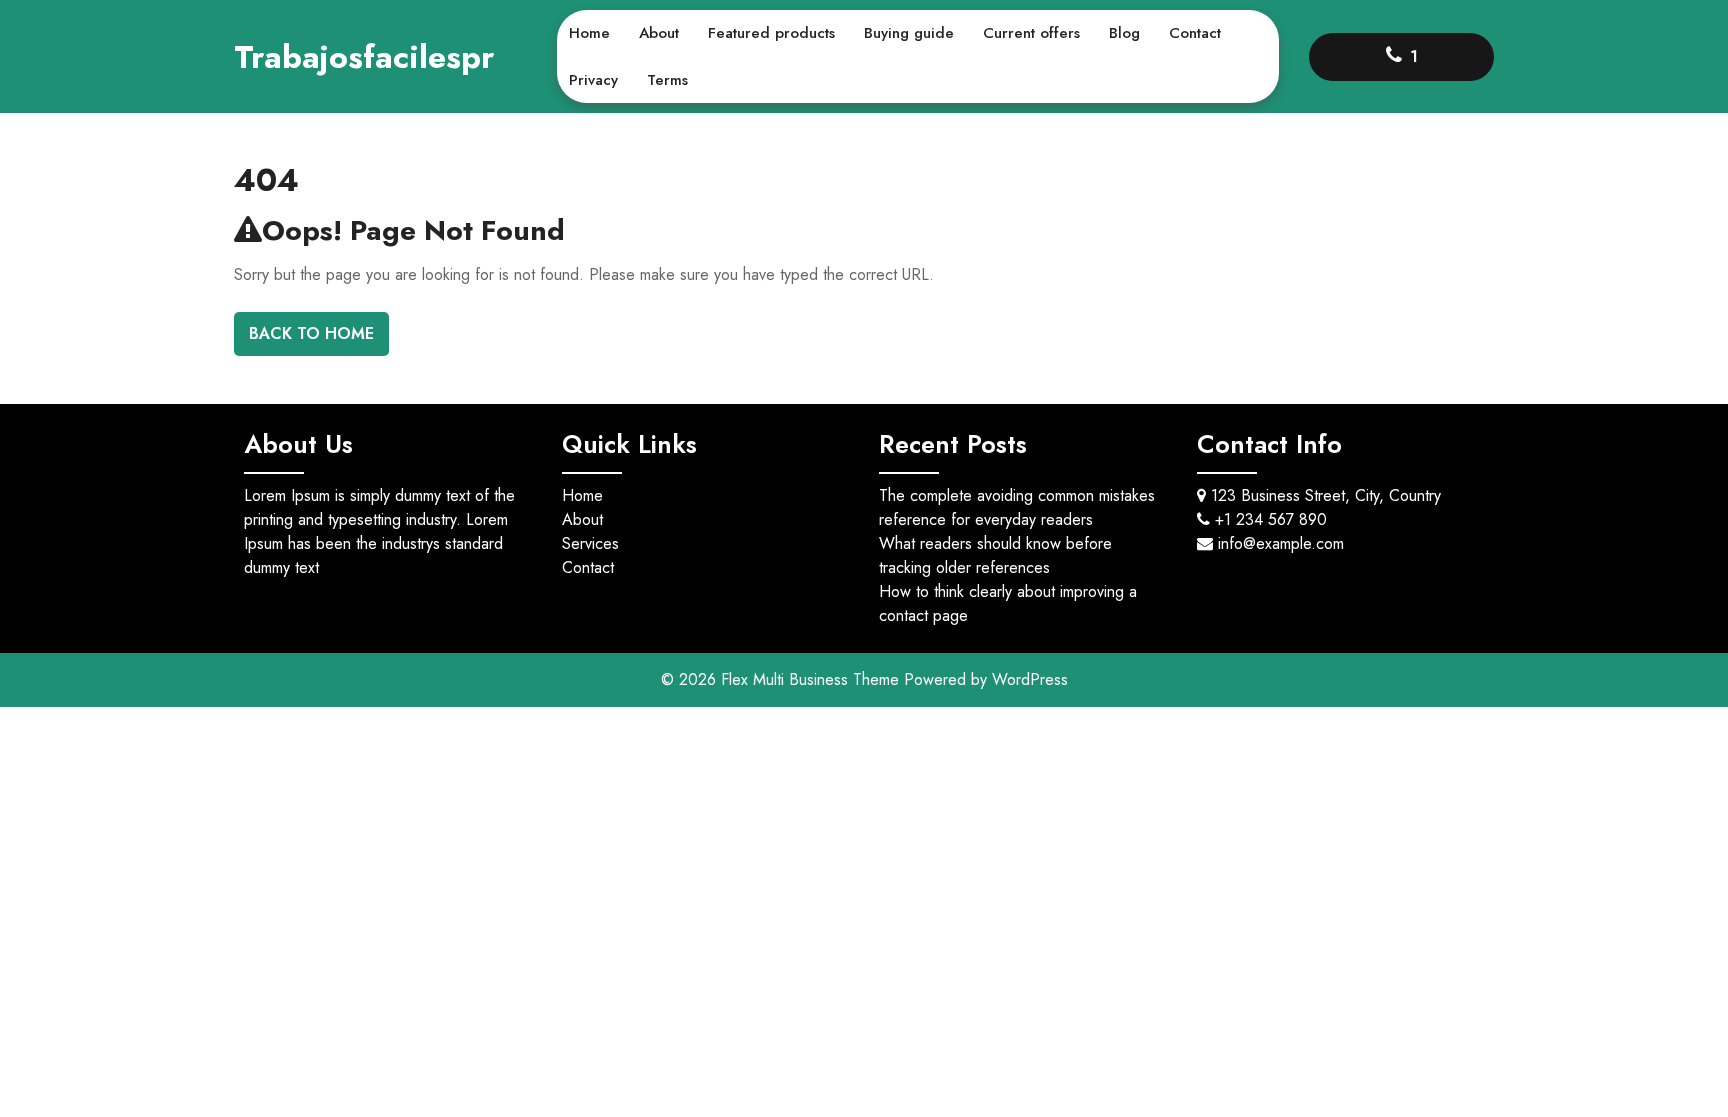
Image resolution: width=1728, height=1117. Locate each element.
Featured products (771, 33)
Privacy (593, 80)
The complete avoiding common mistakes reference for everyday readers (1017, 507)
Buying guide (909, 33)
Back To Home (311, 333)
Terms (667, 80)
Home (589, 33)
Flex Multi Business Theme (812, 679)
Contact (1195, 33)
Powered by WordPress (986, 679)
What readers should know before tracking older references (995, 555)
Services (590, 543)
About (659, 33)
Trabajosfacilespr (364, 57)
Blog (1124, 33)
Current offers (1031, 33)
